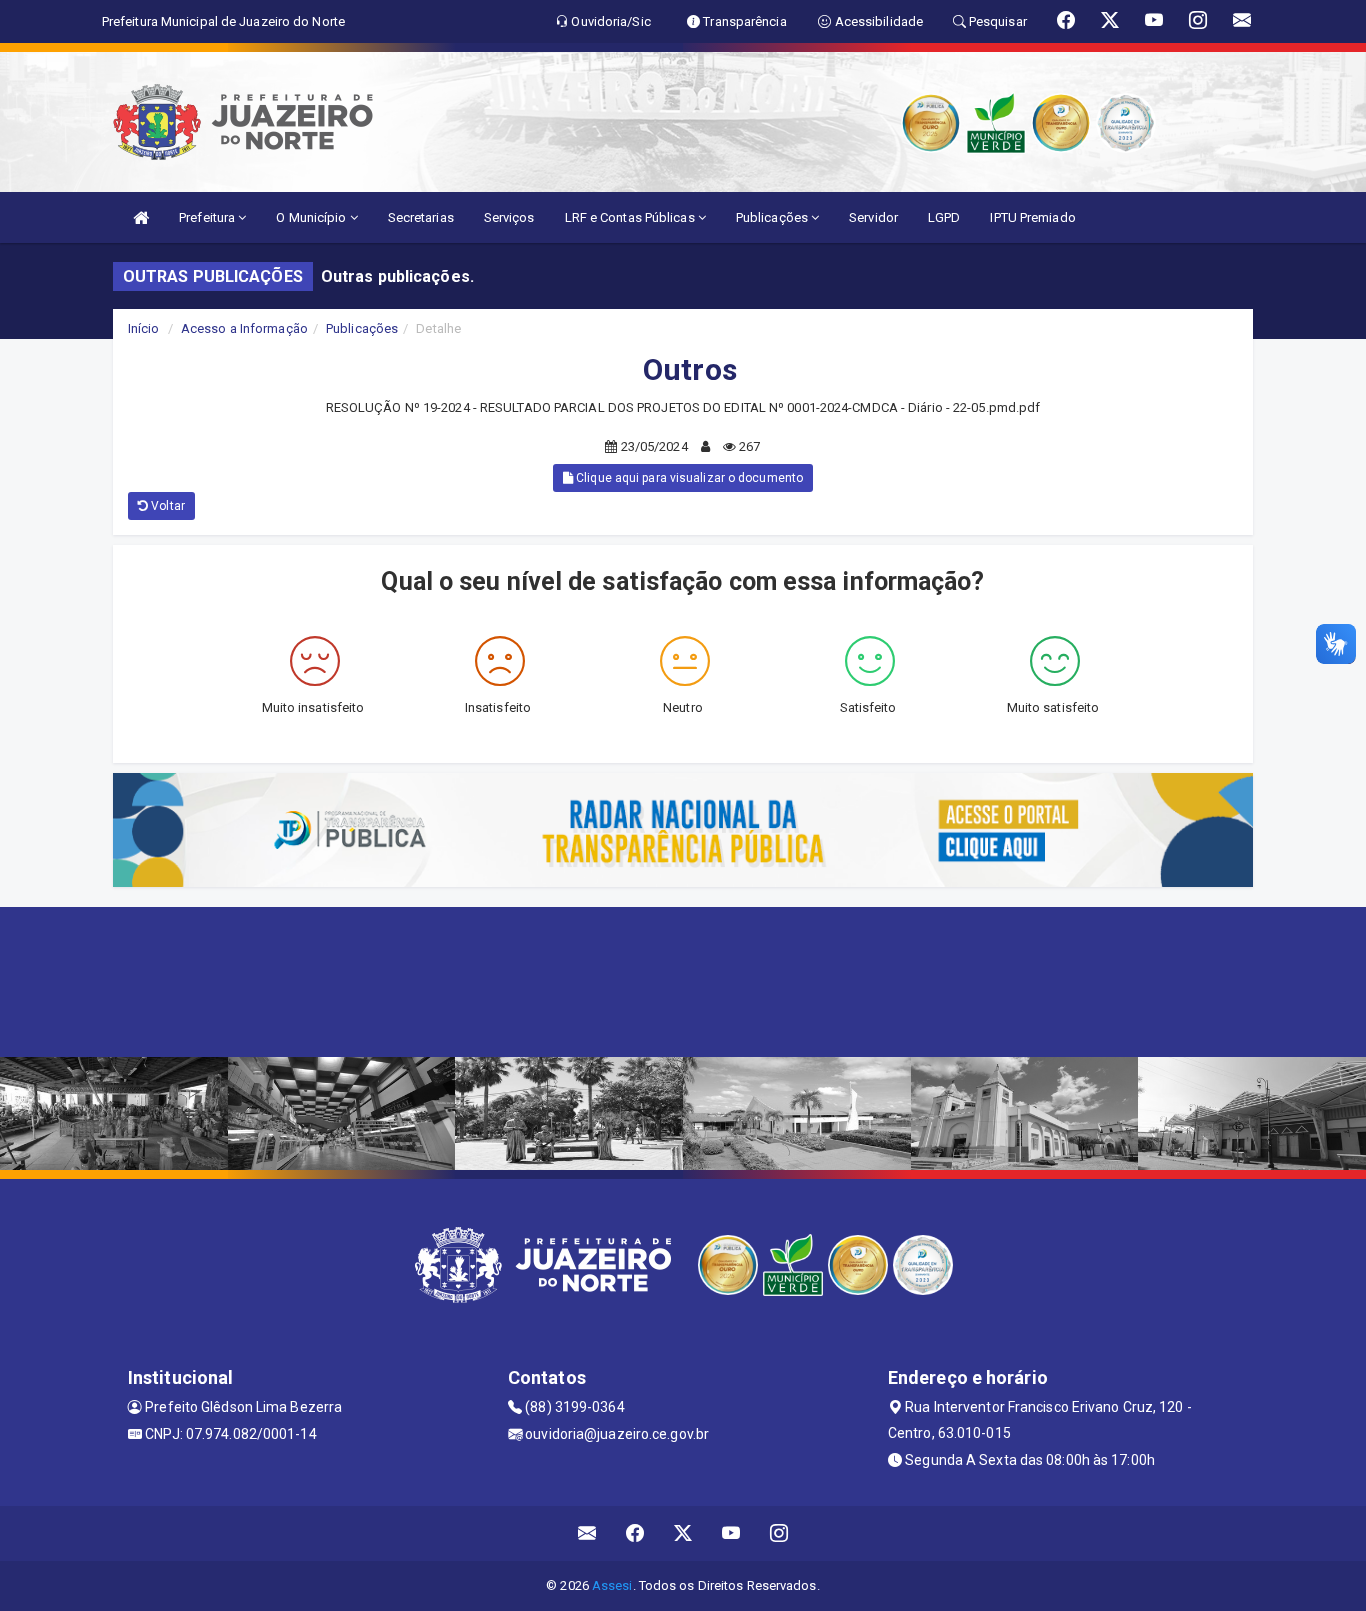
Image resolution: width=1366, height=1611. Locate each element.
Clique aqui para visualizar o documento (688, 478)
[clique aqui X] (683, 1533)
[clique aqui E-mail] (587, 1533)
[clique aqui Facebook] (635, 1533)
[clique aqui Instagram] (779, 1533)
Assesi (612, 1585)
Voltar (166, 506)
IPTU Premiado (1032, 217)
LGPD (944, 217)
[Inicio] (141, 217)
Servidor (873, 217)
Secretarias (421, 217)
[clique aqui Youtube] (731, 1533)
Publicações (773, 217)
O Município (312, 217)
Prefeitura (208, 217)
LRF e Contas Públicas (631, 217)
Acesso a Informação (244, 328)
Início (144, 328)
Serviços (509, 217)
